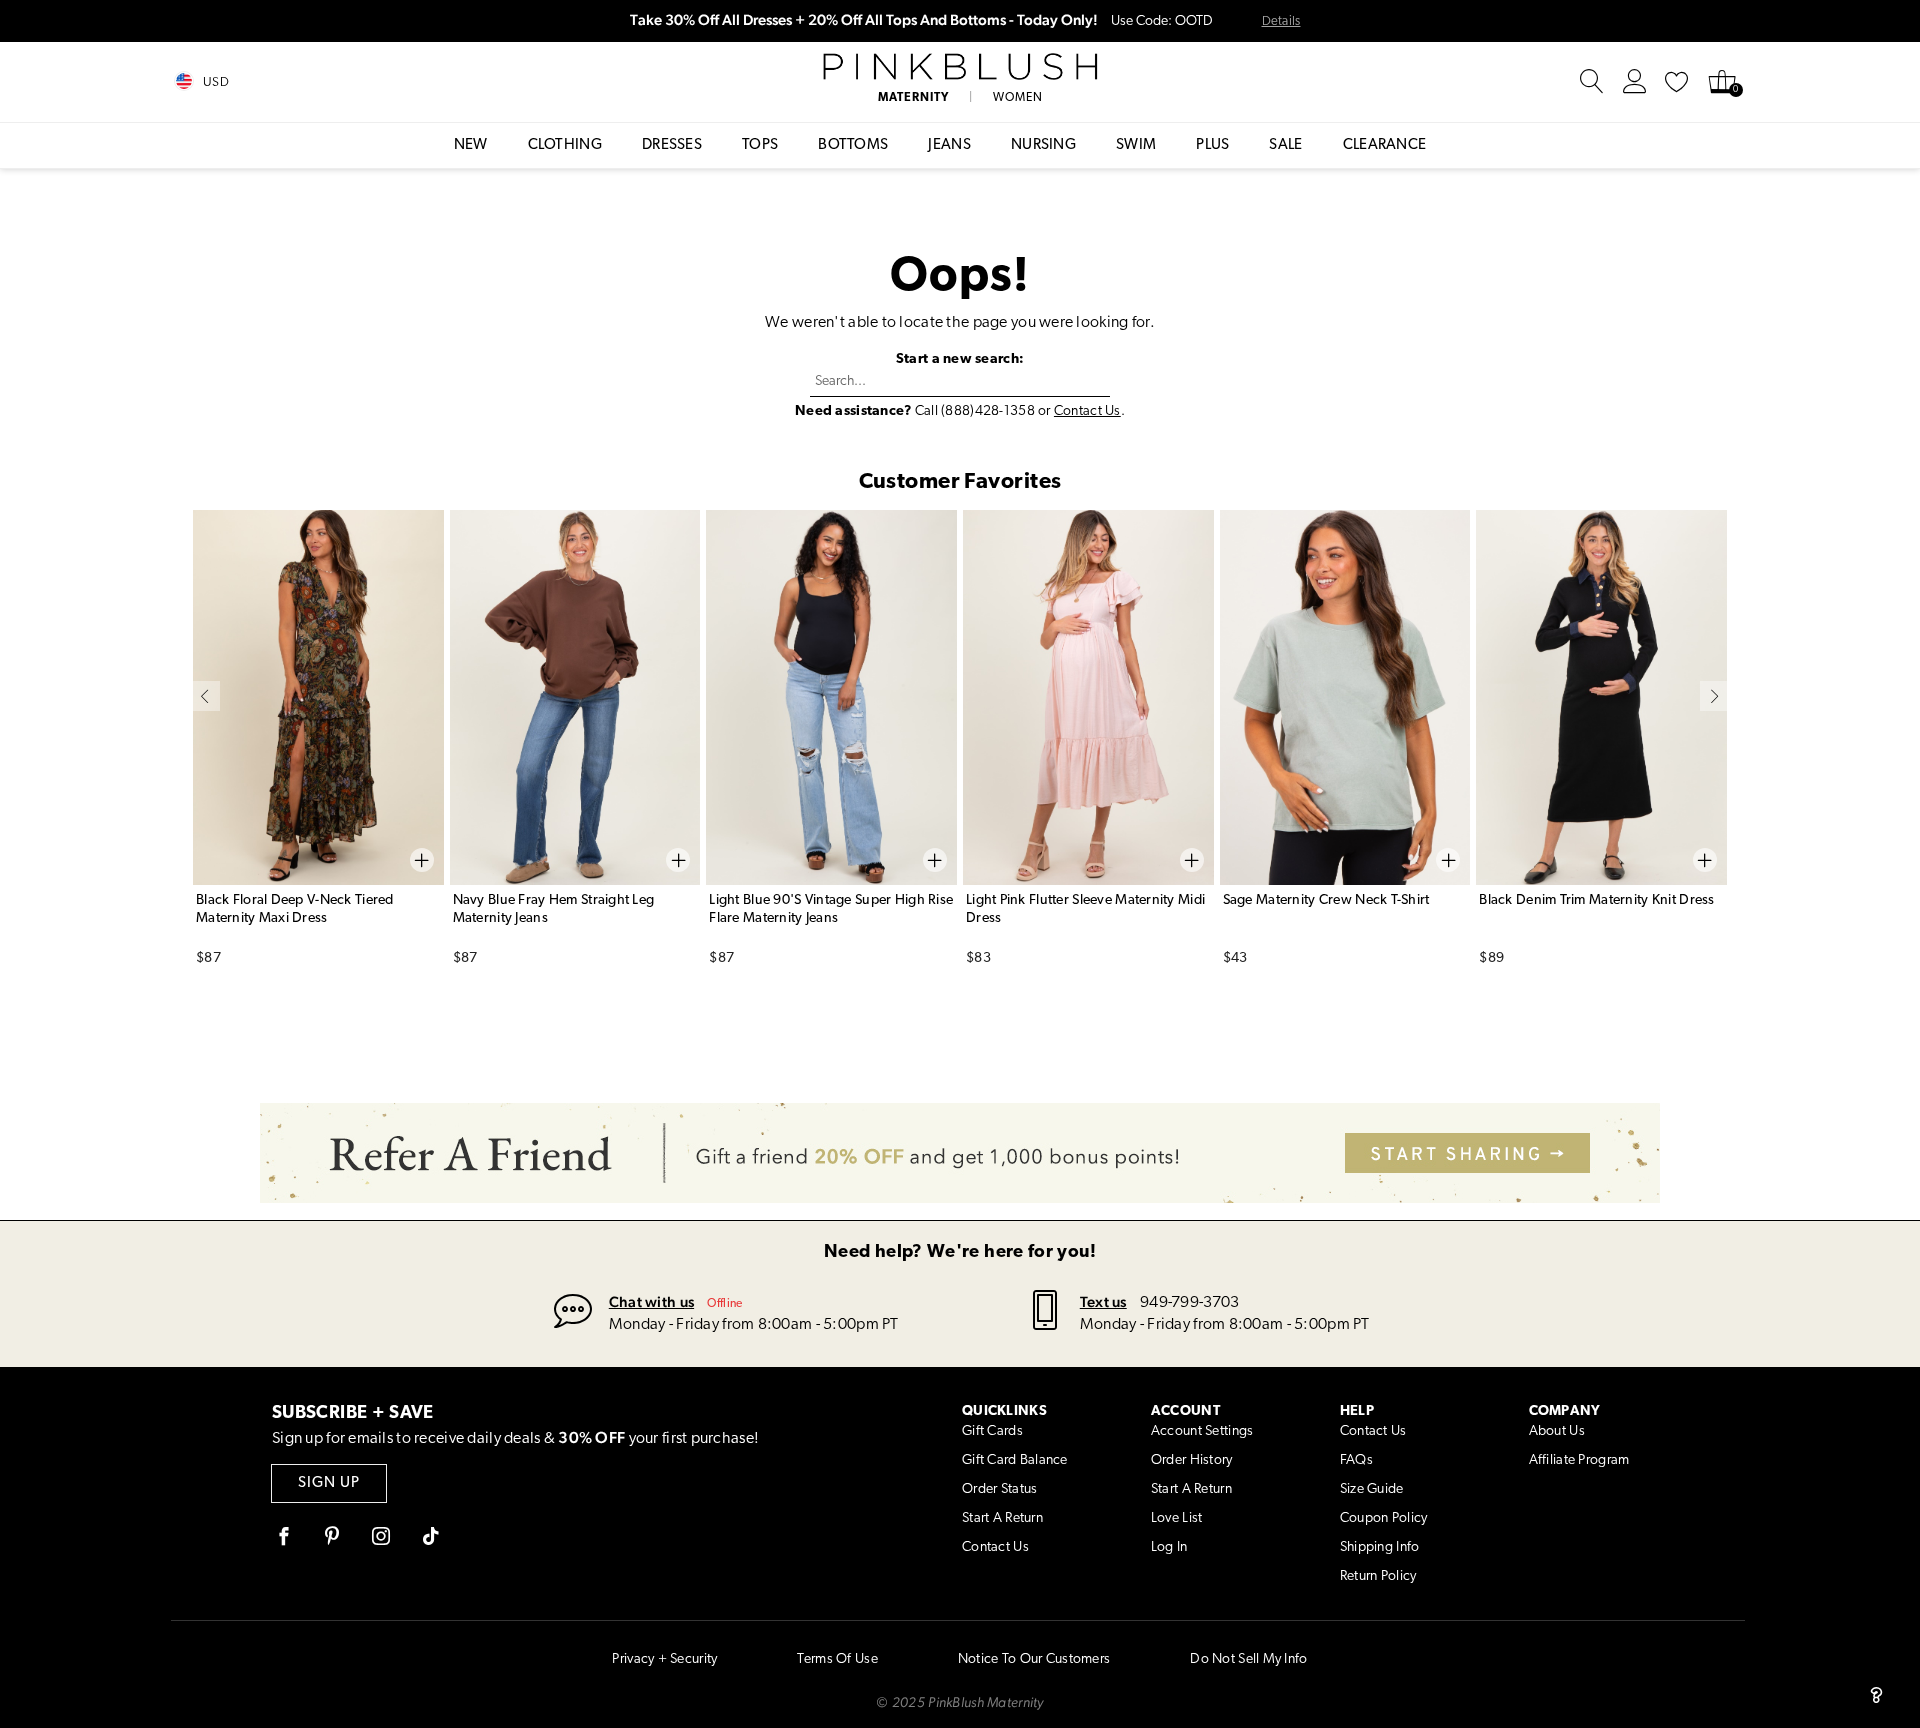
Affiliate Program (1579, 1460)
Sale (1285, 145)
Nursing (1043, 145)
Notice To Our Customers (1034, 1659)
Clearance (1385, 145)
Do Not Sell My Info (1248, 1659)
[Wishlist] (1677, 82)
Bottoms (853, 145)
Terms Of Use (837, 1659)
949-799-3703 (1189, 1303)
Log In (1169, 1547)
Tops (760, 145)
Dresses (672, 145)
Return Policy (1378, 1576)
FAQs (1356, 1460)
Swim (1136, 145)
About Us (1557, 1431)
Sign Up (329, 1483)
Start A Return (1002, 1518)
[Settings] (1635, 82)
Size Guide (1372, 1489)
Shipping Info (1380, 1547)
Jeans (949, 145)
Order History (1192, 1460)
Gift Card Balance (1015, 1460)
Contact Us (1087, 411)
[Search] (1592, 82)
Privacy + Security (664, 1659)
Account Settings (1202, 1431)
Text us (1103, 1301)
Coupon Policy (1384, 1518)
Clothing (565, 145)
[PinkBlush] (959, 67)
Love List (1177, 1518)
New (471, 145)
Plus (1212, 145)
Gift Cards (992, 1431)
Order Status (999, 1489)
